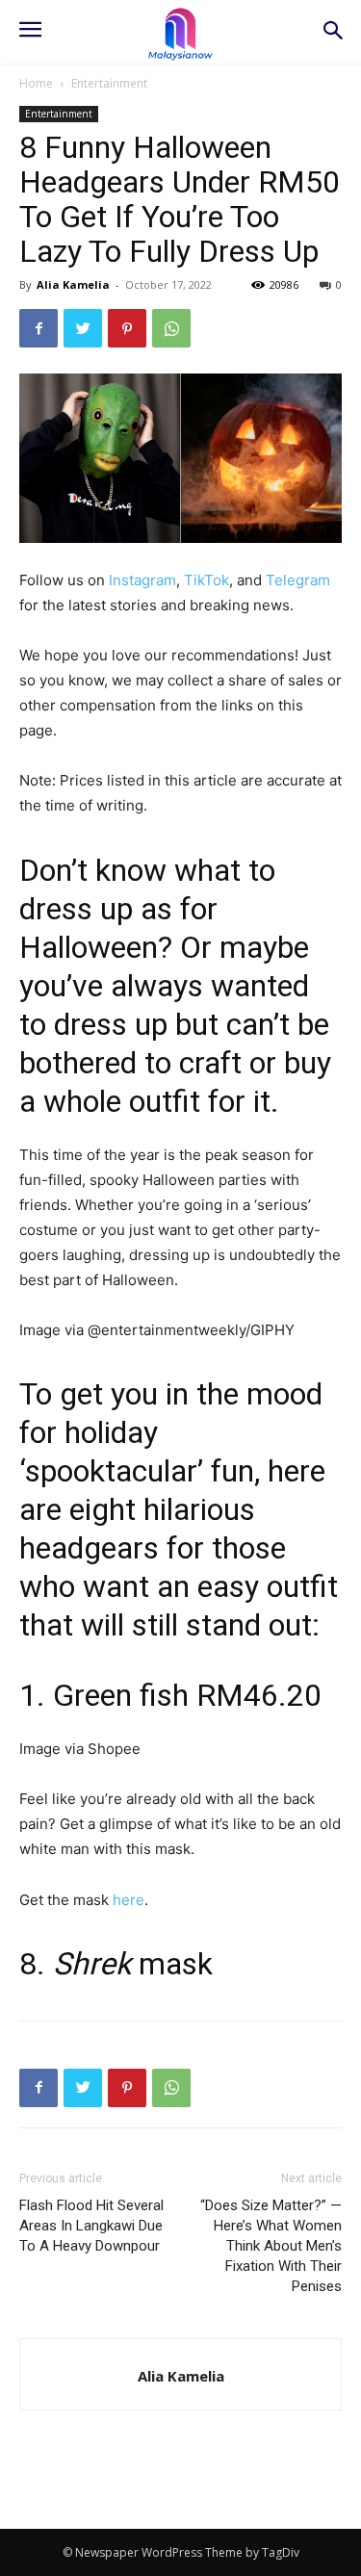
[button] (333, 32)
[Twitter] (83, 328)
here (129, 1900)
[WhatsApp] (171, 328)
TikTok (206, 580)
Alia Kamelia (73, 284)
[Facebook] (39, 328)
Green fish (121, 1695)
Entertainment (109, 83)
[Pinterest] (127, 328)
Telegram (298, 580)
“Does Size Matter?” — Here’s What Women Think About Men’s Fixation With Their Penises (271, 2246)
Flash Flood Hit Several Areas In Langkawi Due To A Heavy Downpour (91, 2226)
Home (36, 83)
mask (133, 1964)
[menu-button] (30, 32)
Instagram (142, 580)
